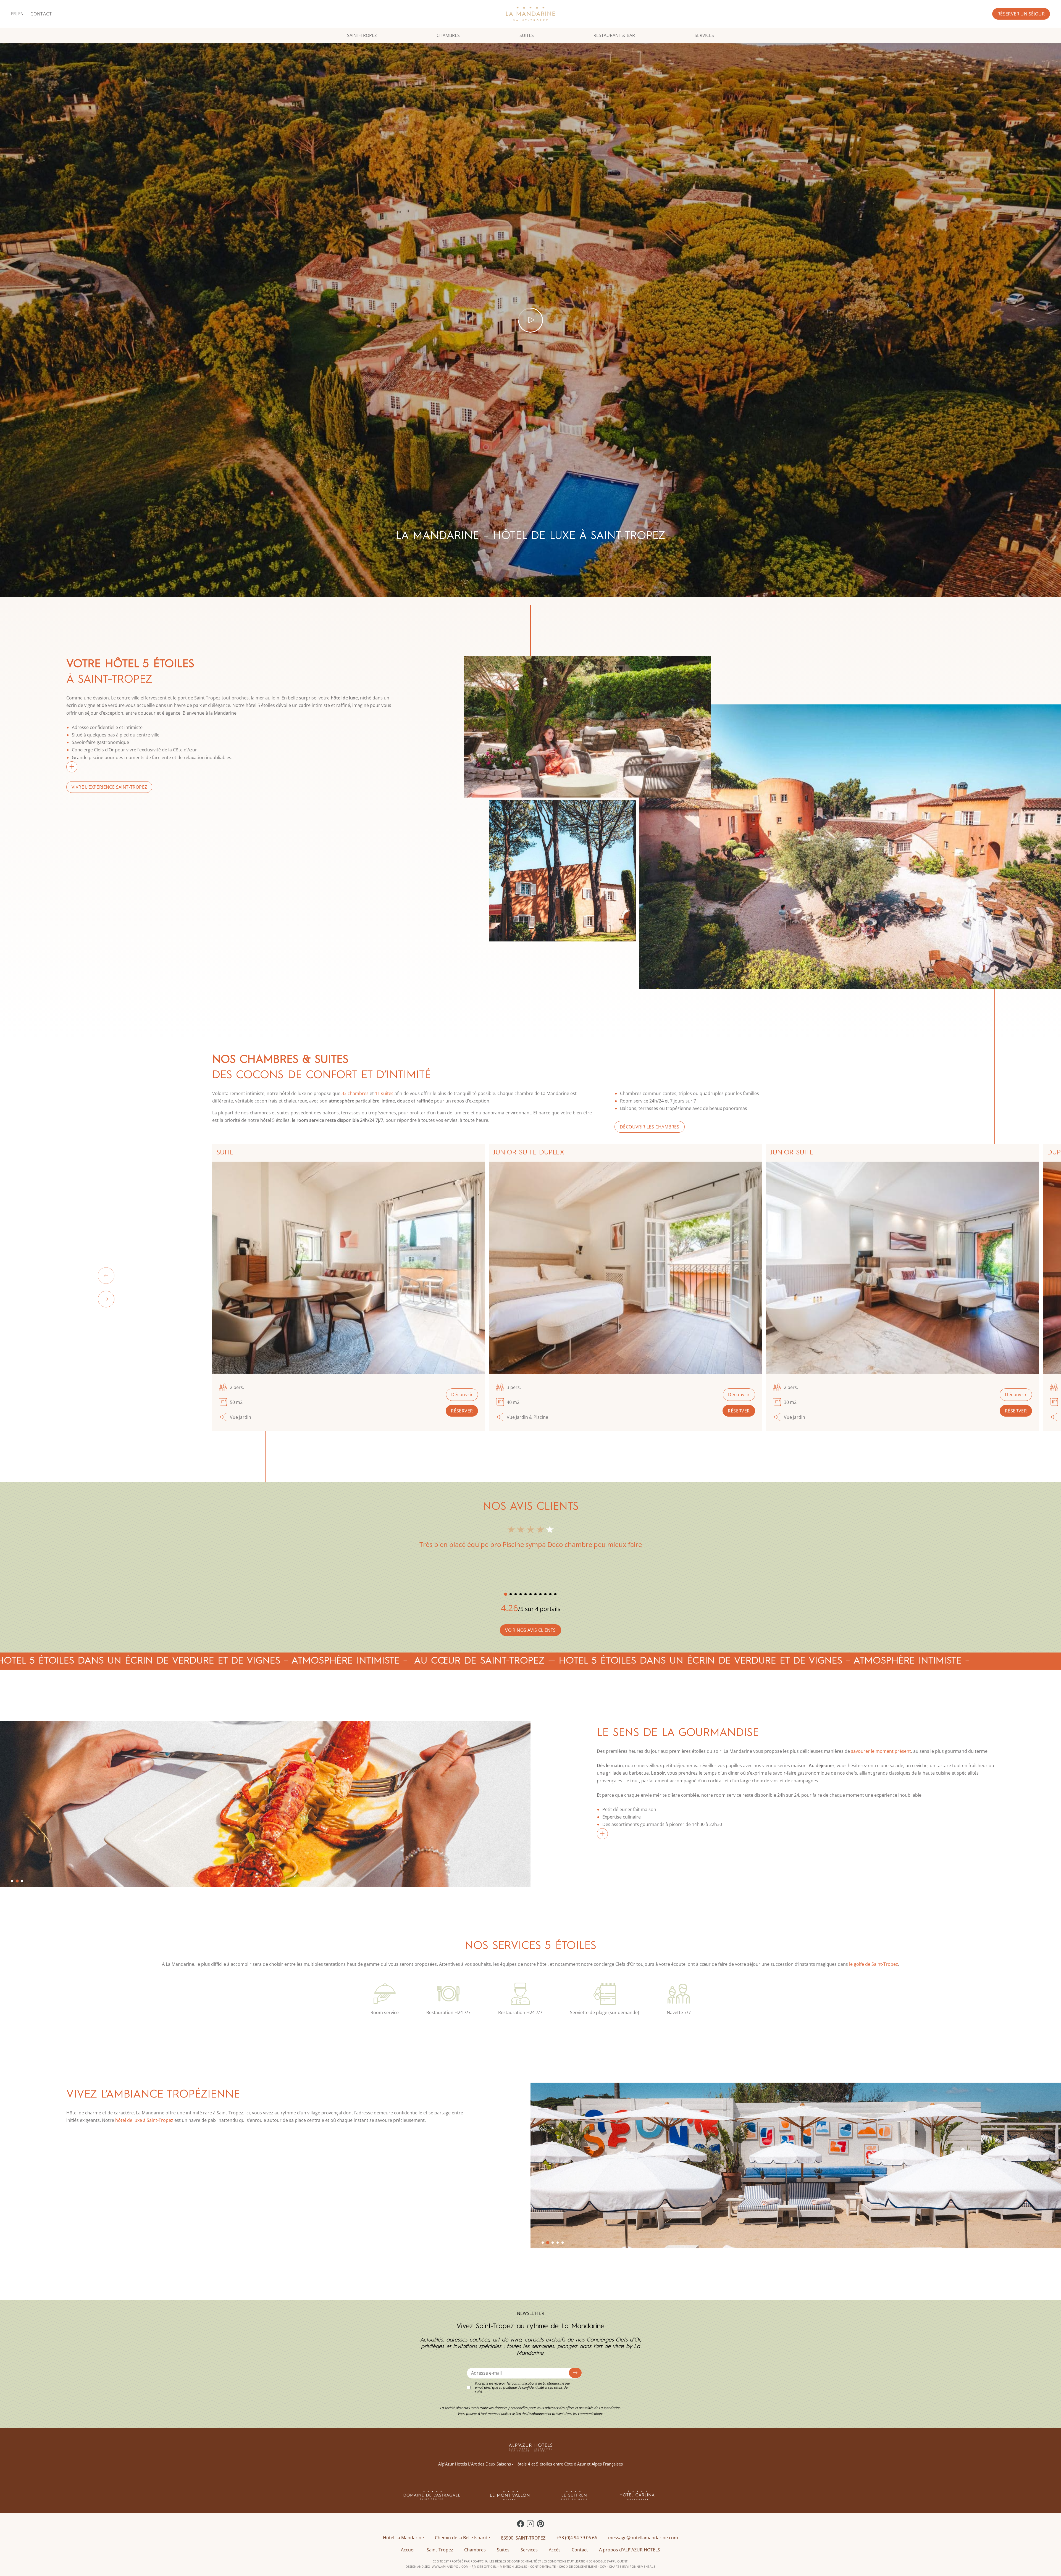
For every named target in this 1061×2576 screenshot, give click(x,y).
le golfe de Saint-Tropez (874, 1964)
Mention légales (513, 2566)
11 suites (384, 1093)
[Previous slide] (106, 1276)
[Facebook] (521, 2524)
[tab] (505, 1594)
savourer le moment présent (881, 1751)
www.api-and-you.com (450, 2566)
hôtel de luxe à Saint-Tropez (144, 2120)
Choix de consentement (578, 2566)
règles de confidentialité (516, 2561)
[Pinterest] (540, 2524)
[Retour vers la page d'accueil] (531, 14)
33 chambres (355, 1093)
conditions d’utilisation (568, 2561)
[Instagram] (530, 2524)
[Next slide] (106, 1299)
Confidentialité (543, 2566)
